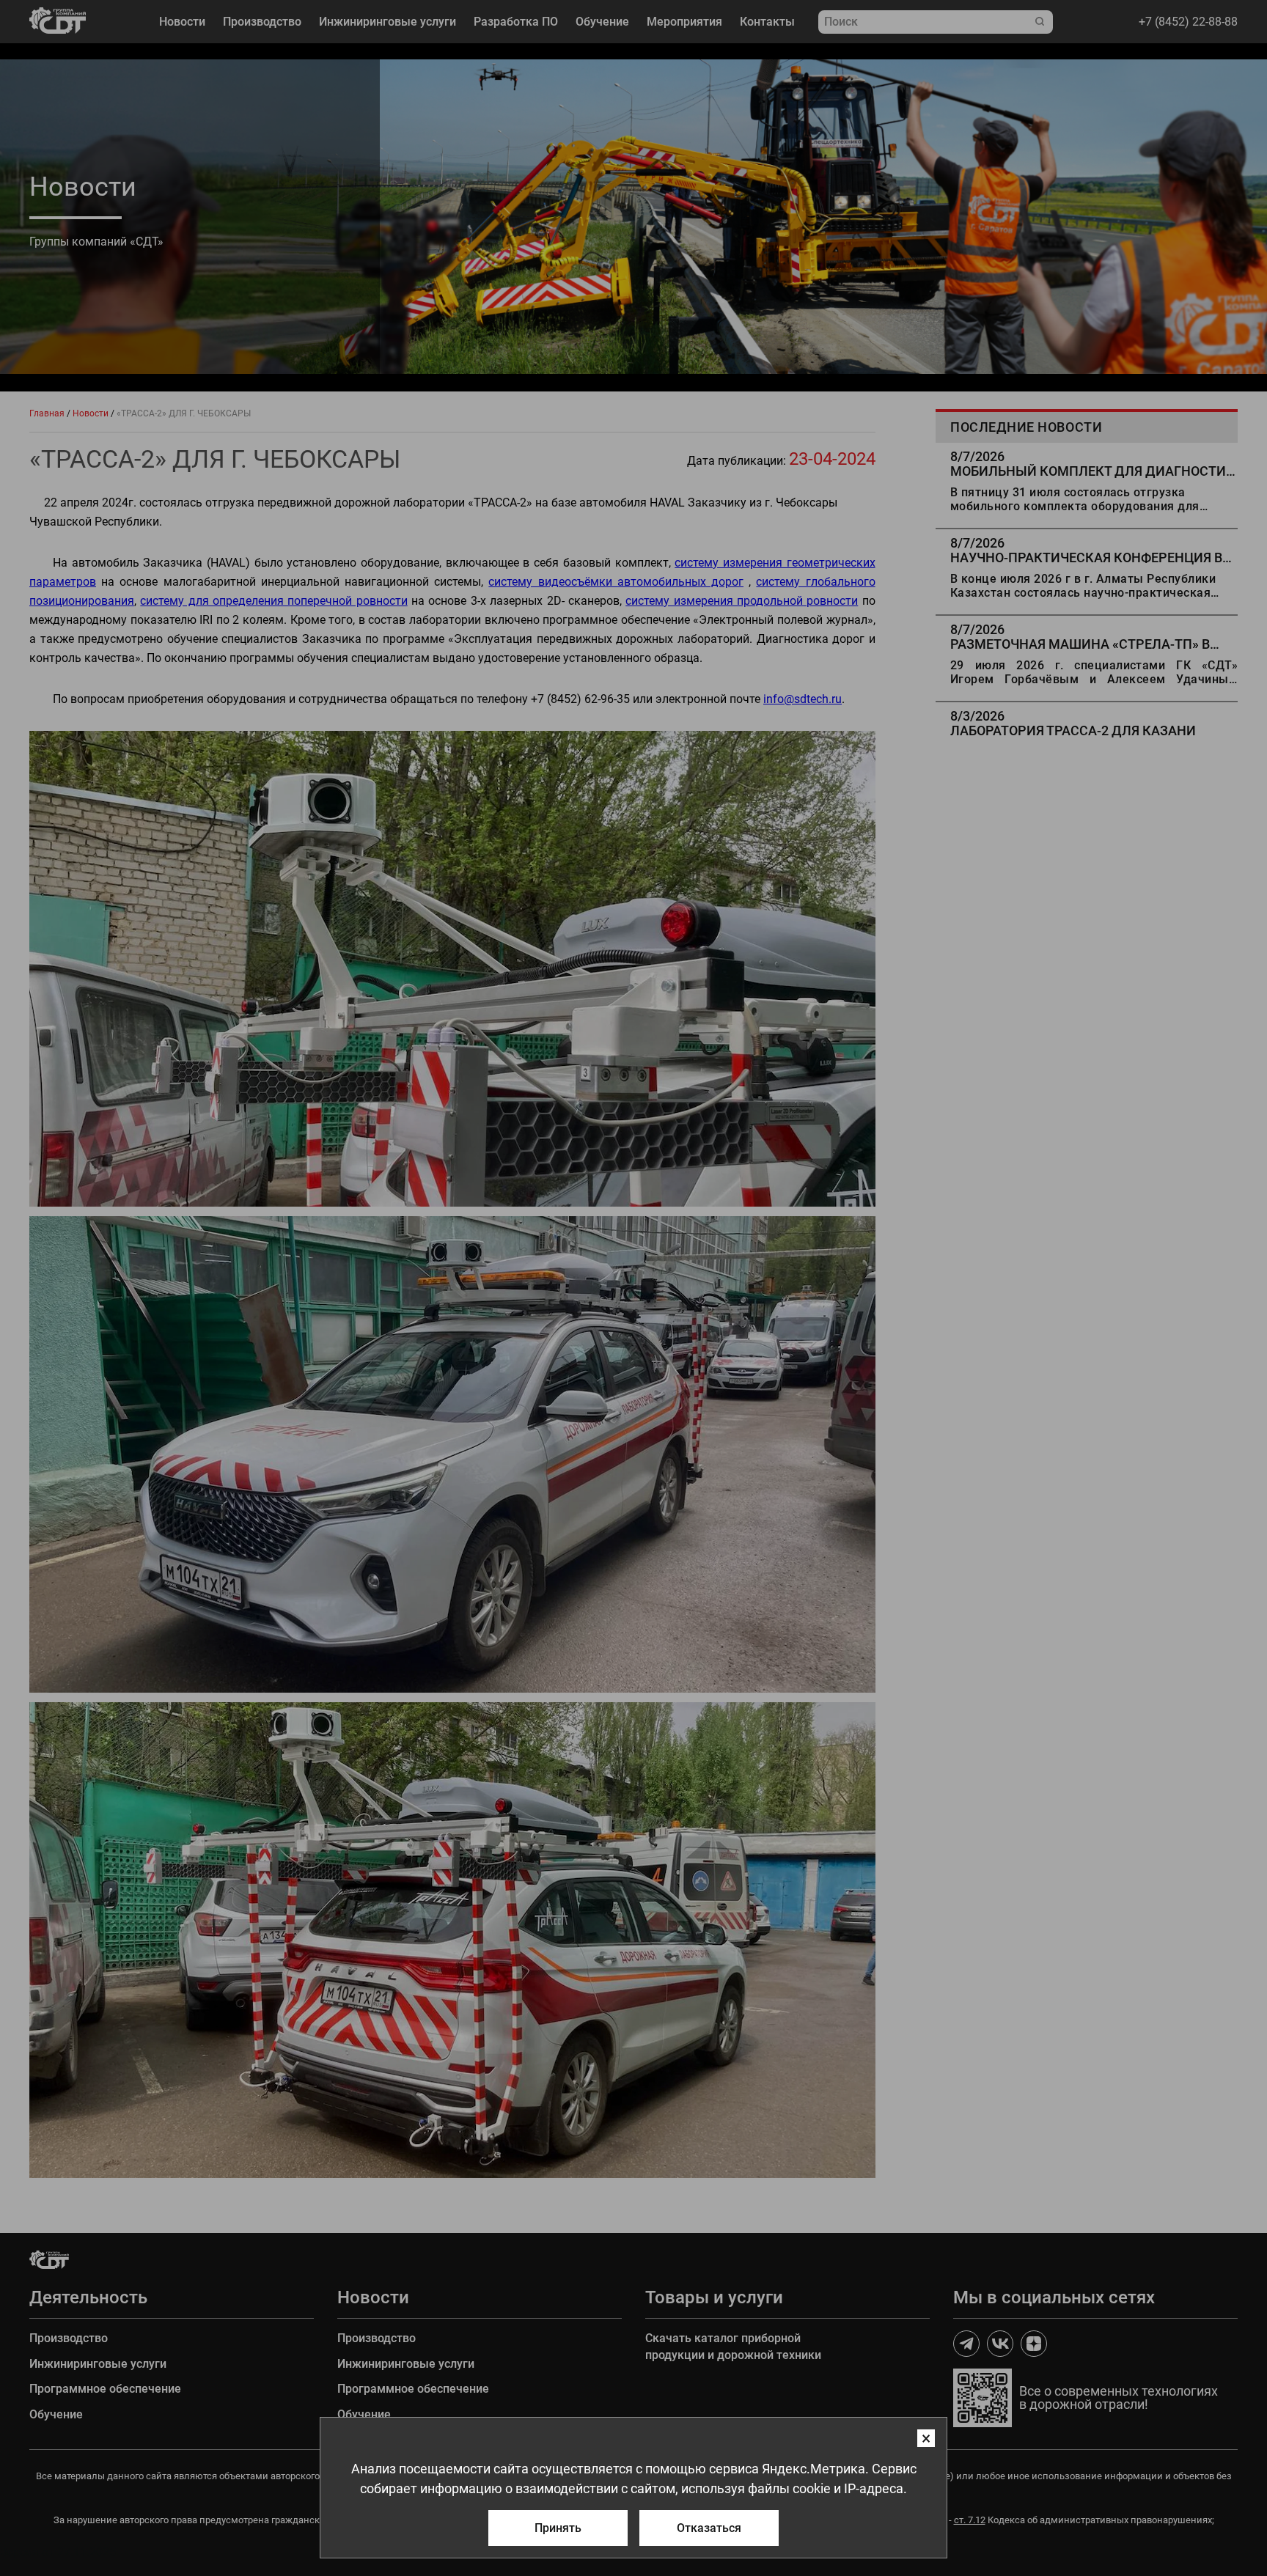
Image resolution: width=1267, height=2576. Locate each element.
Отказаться (709, 2528)
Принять (558, 2528)
